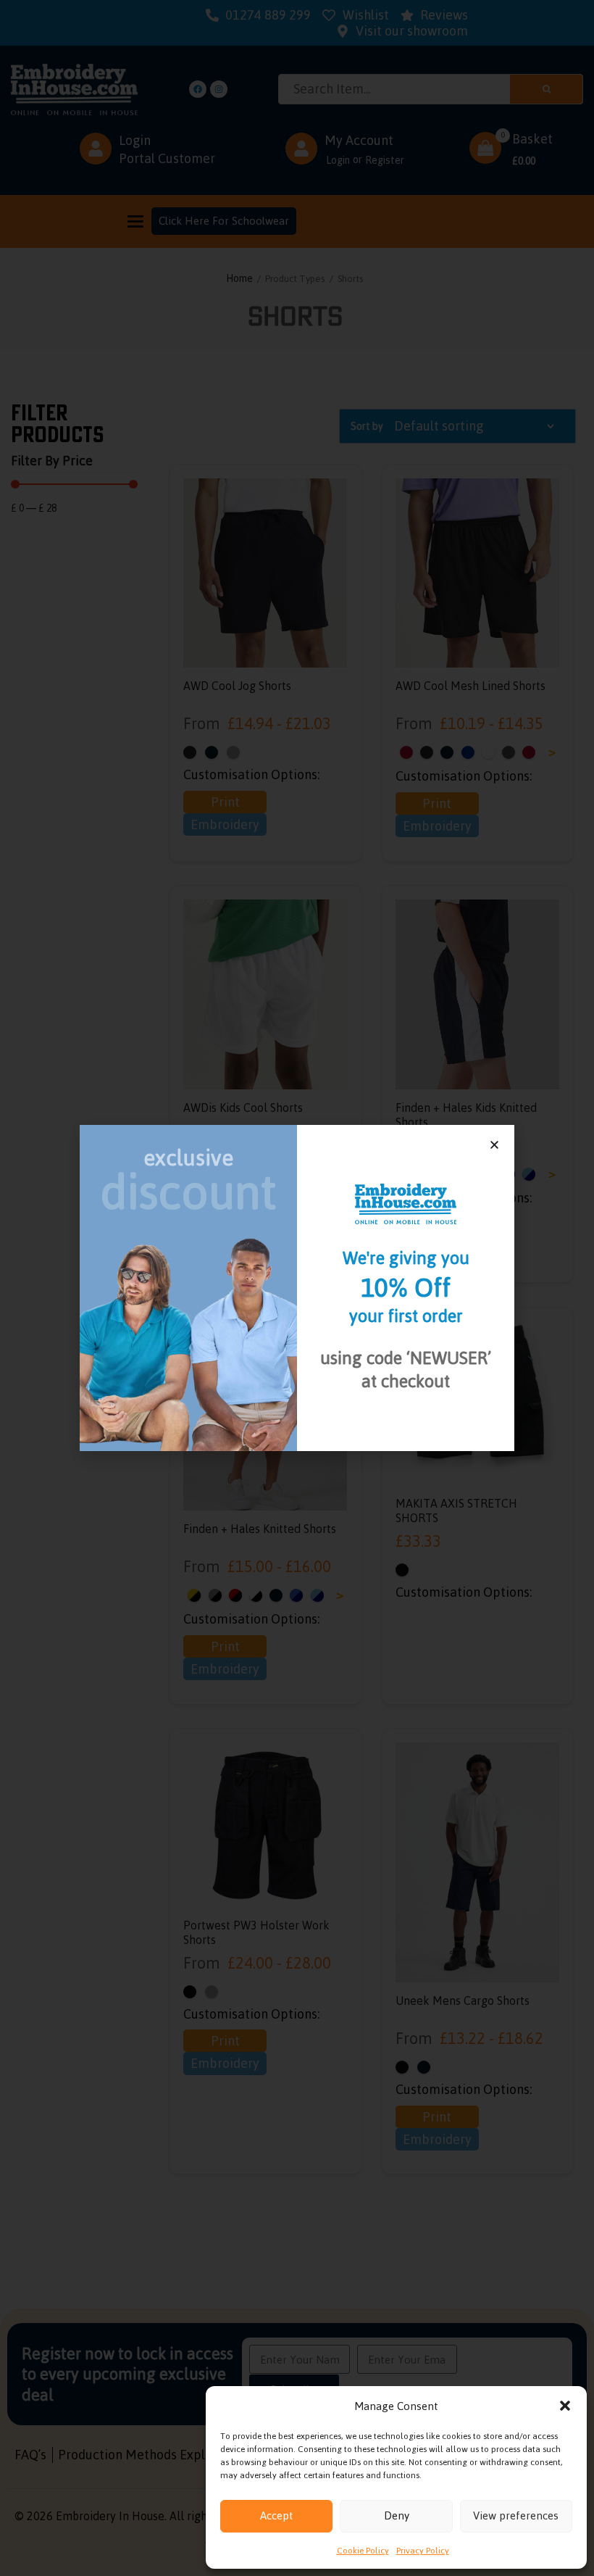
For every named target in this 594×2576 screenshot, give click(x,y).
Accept (277, 2515)
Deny (397, 2515)
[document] (297, 1288)
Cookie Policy (363, 2551)
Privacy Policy (423, 2551)
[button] (565, 2406)
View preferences (516, 2515)
